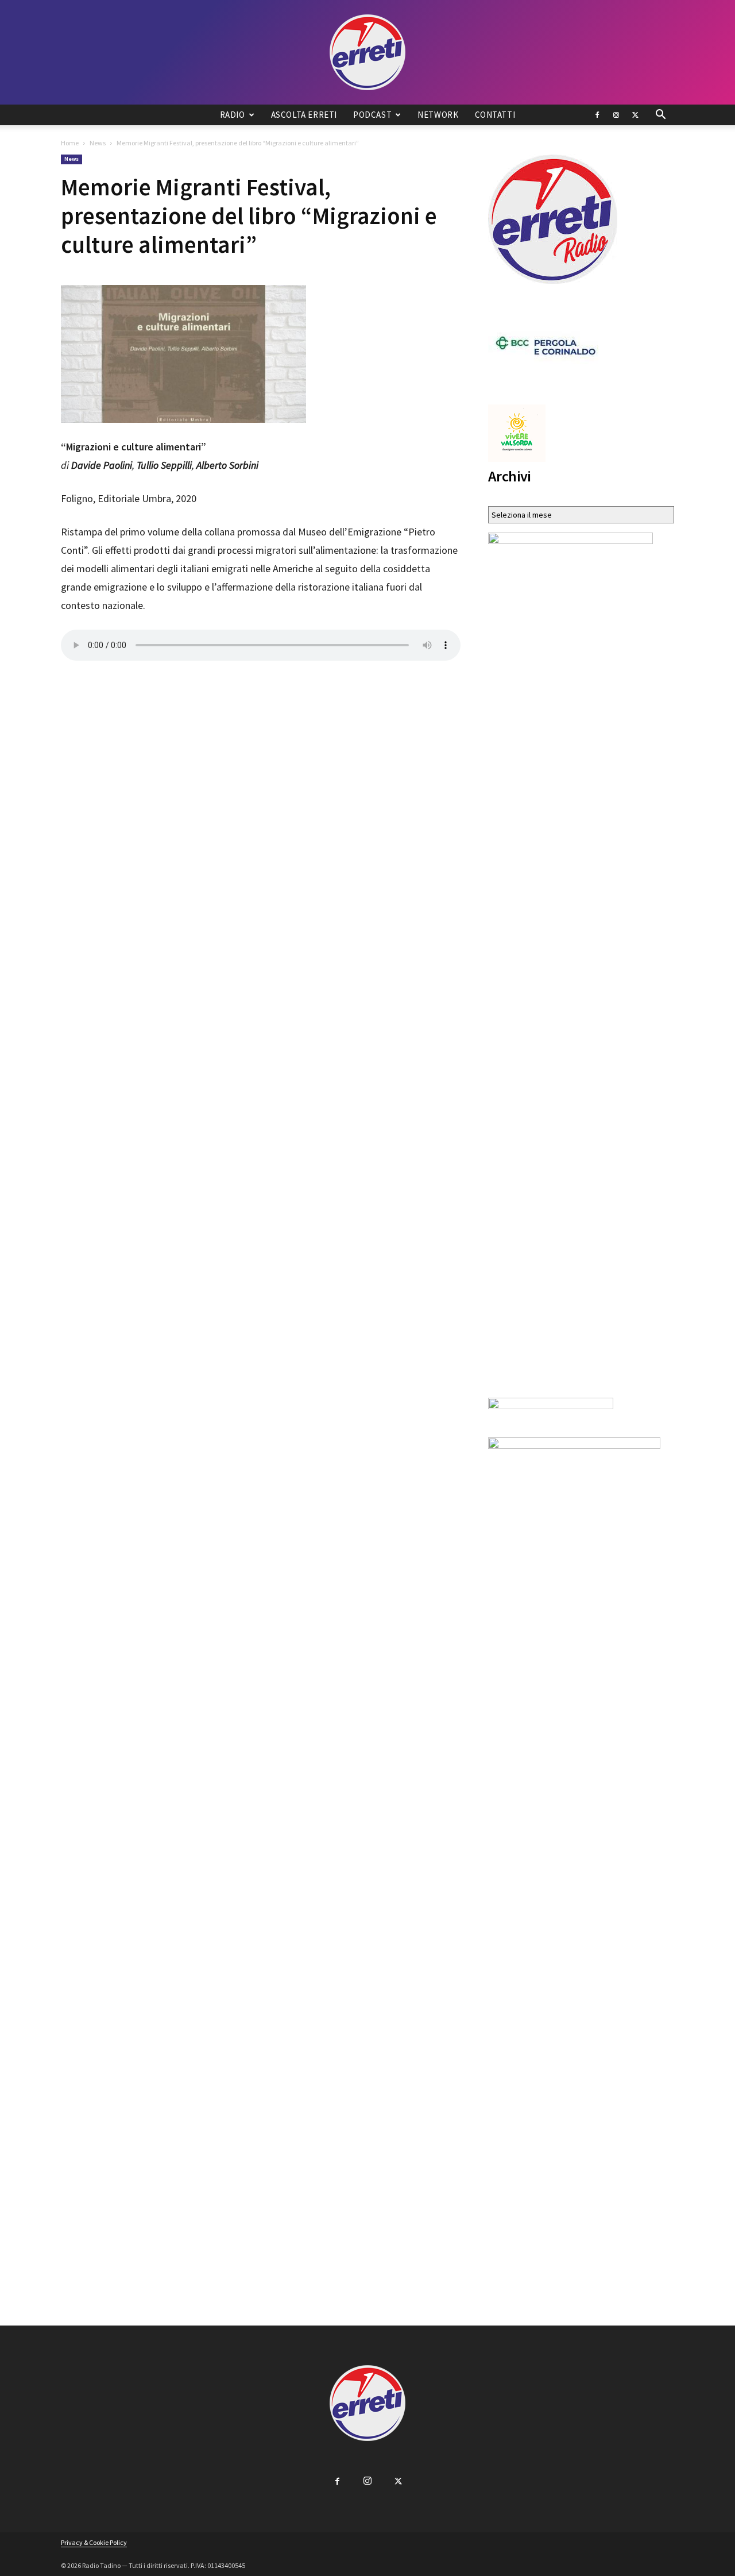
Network (438, 115)
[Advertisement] (261, 684)
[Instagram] (616, 115)
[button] (660, 116)
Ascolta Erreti (304, 115)
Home (70, 143)
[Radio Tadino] (367, 52)
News (98, 143)
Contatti (495, 115)
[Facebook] (597, 115)
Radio (233, 115)
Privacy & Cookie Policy (94, 2542)
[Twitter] (635, 115)
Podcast (372, 115)
